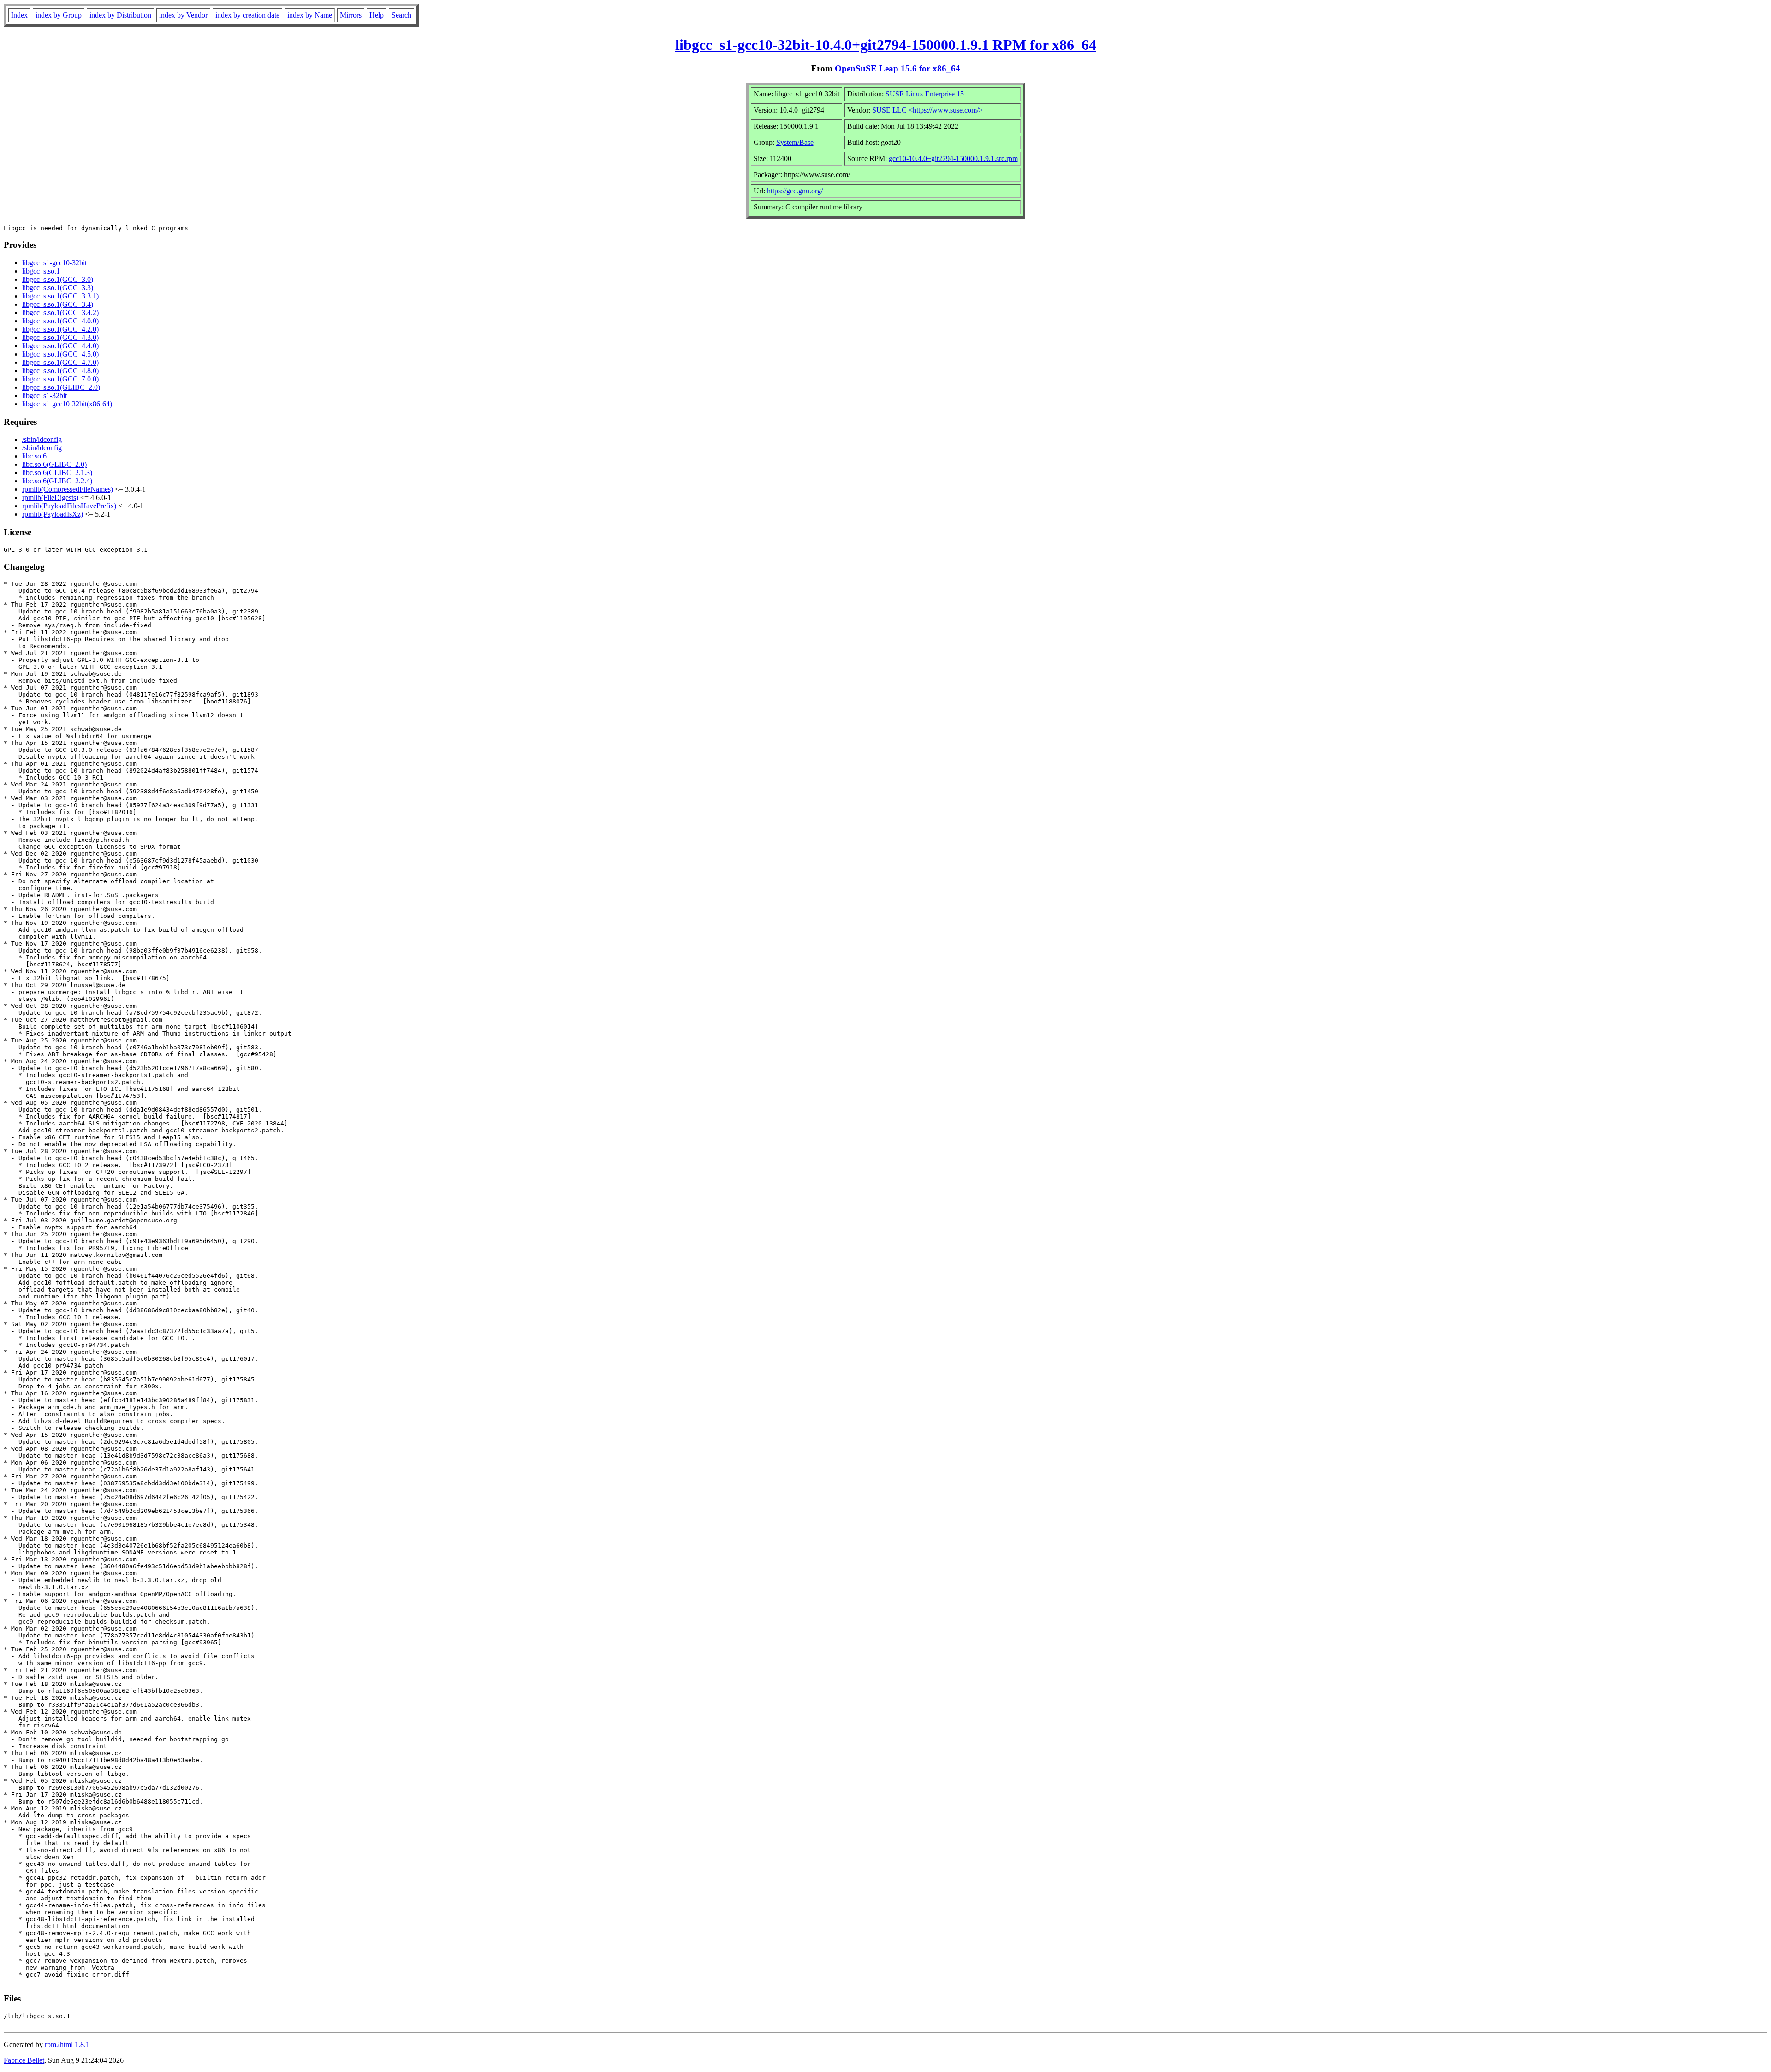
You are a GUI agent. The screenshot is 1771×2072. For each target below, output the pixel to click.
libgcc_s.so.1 (41, 271)
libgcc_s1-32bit (45, 396)
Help (377, 15)
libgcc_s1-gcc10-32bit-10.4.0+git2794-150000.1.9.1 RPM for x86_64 (886, 45)
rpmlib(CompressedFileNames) (68, 489)
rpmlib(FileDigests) (50, 497)
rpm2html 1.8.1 (67, 2045)
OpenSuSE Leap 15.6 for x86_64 (897, 68)
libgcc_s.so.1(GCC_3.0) (58, 279)
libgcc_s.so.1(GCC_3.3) (58, 288)
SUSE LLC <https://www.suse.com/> (927, 110)
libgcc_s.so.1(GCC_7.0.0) (60, 379)
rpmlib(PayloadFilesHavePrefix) (69, 506)
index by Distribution (120, 15)
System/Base (795, 142)
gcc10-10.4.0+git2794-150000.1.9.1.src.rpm (953, 158)
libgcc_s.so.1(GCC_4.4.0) (60, 346)
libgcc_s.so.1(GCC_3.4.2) (60, 313)
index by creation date (247, 15)
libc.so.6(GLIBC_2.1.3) (57, 473)
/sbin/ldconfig (42, 439)
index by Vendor (183, 15)
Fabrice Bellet (24, 2060)
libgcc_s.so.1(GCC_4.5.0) (60, 354)
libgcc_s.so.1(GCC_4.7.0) (60, 362)
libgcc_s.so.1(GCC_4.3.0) (60, 337)
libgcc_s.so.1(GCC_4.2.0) (60, 329)
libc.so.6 (34, 456)
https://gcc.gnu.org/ (795, 191)
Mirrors (351, 15)
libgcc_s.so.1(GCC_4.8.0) (60, 371)
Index (19, 15)
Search (401, 15)
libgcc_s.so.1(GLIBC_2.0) (61, 387)
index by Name (310, 15)
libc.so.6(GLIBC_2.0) (54, 464)
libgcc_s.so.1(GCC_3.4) (58, 304)
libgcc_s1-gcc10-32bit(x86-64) (67, 404)
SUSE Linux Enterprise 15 (925, 94)
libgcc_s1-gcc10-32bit (54, 263)
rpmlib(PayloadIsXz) (53, 514)
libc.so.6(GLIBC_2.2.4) (57, 481)
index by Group (59, 15)
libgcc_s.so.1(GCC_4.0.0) (60, 321)
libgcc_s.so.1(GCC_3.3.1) (60, 296)
